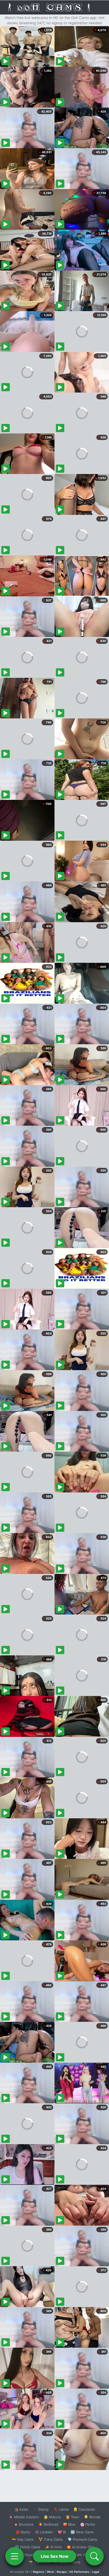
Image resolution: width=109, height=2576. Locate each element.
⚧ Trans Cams (51, 2539)
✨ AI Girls (53, 2547)
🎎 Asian (21, 2509)
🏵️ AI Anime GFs (80, 2547)
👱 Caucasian (84, 2509)
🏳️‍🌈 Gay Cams (23, 2539)
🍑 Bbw (69, 2524)
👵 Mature (52, 2517)
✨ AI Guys (24, 2555)
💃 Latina (61, 2509)
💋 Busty (23, 2532)
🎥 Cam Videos (82, 2555)
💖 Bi (62, 2532)
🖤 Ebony (41, 2509)
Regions (38, 2572)
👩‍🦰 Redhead (48, 2524)
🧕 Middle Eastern (24, 2517)
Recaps (62, 2572)
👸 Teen (72, 2517)
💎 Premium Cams (82, 2539)
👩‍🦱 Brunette (24, 2524)
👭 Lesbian (44, 2532)
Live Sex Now (55, 2556)
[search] (94, 2556)
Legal (96, 2572)
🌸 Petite (88, 2524)
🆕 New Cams (82, 2532)
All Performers (79, 2572)
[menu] (15, 2556)
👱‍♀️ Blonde (92, 2517)
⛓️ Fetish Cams (28, 2547)
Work (50, 2572)
